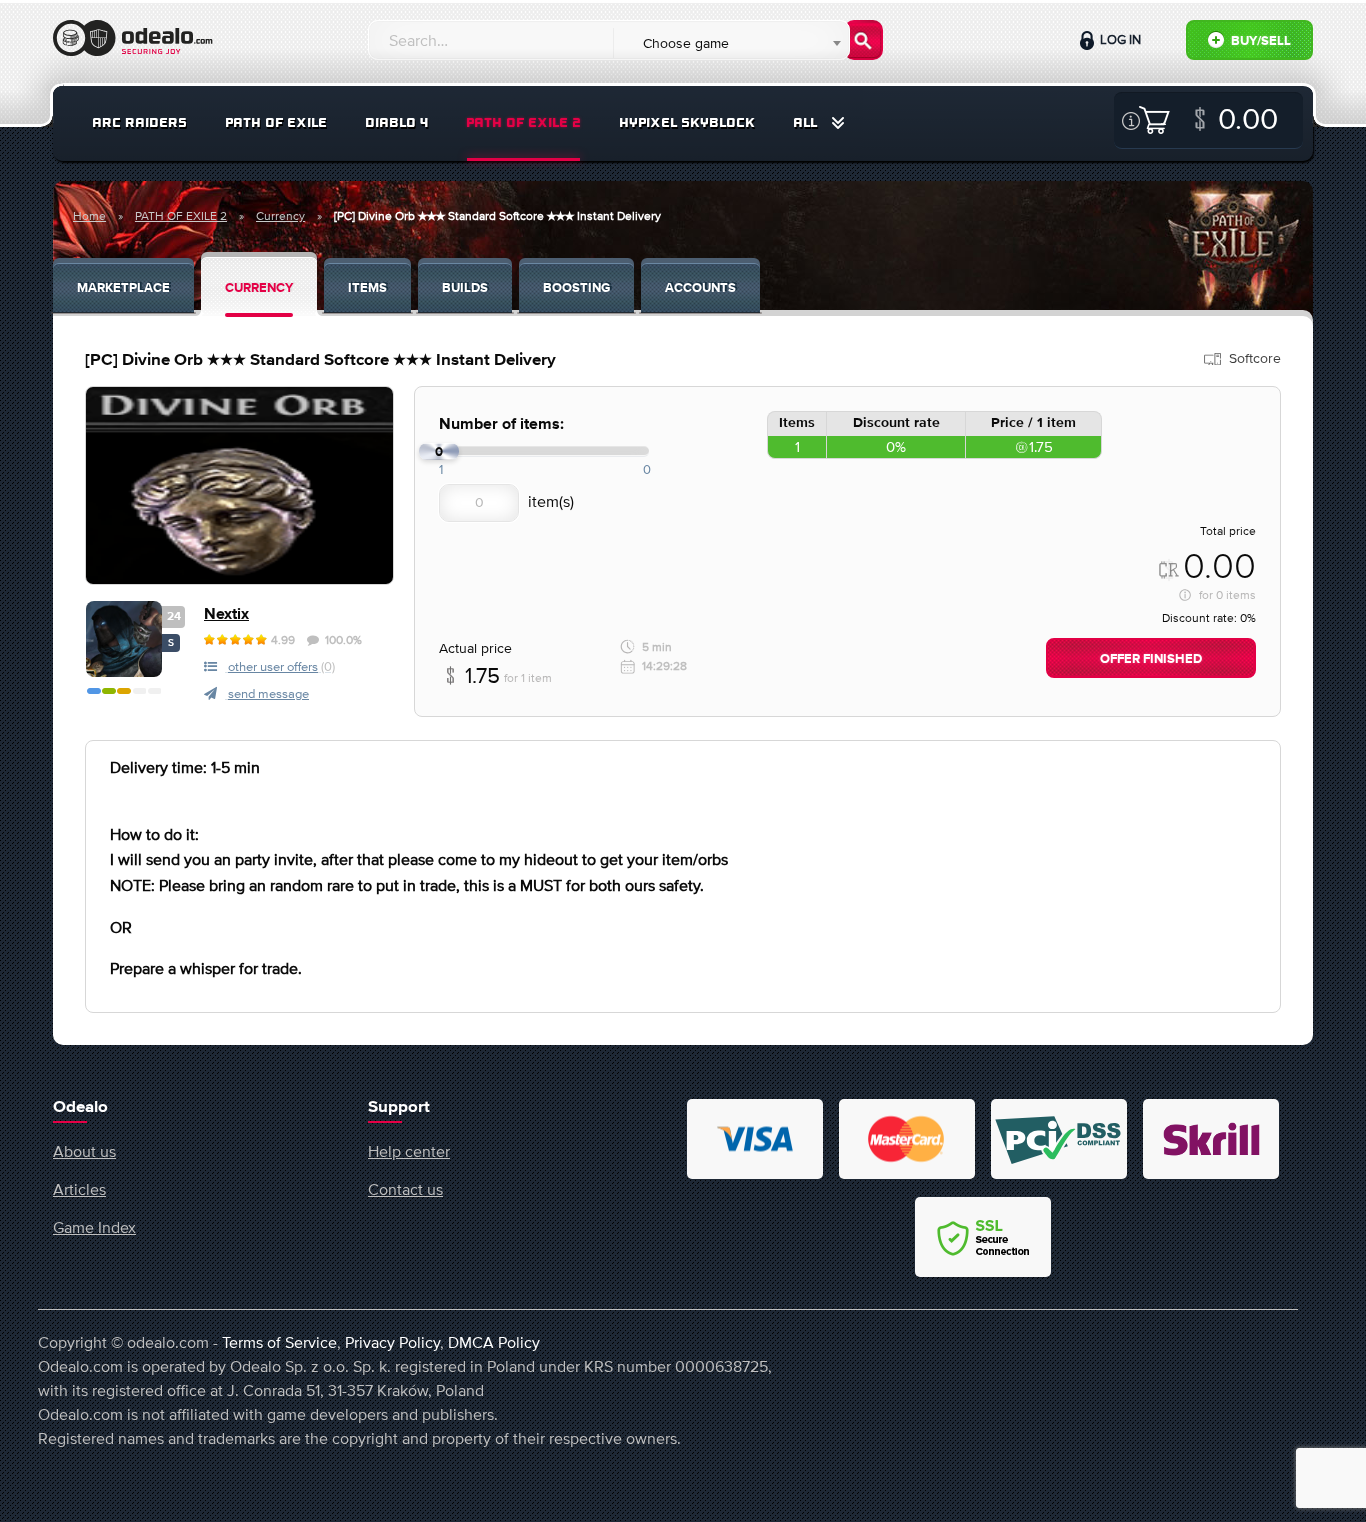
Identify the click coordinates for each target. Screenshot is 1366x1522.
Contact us (405, 1189)
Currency (280, 216)
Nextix (226, 614)
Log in (1119, 39)
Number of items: (501, 424)
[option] (239, 485)
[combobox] (730, 43)
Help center (409, 1151)
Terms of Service (279, 1342)
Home (89, 216)
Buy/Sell (1259, 41)
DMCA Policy (494, 1342)
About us (84, 1151)
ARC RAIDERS (139, 122)
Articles (79, 1189)
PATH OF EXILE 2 (523, 122)
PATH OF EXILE (276, 122)
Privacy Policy (392, 1342)
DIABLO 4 (396, 122)
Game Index (94, 1227)
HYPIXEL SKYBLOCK (687, 122)
